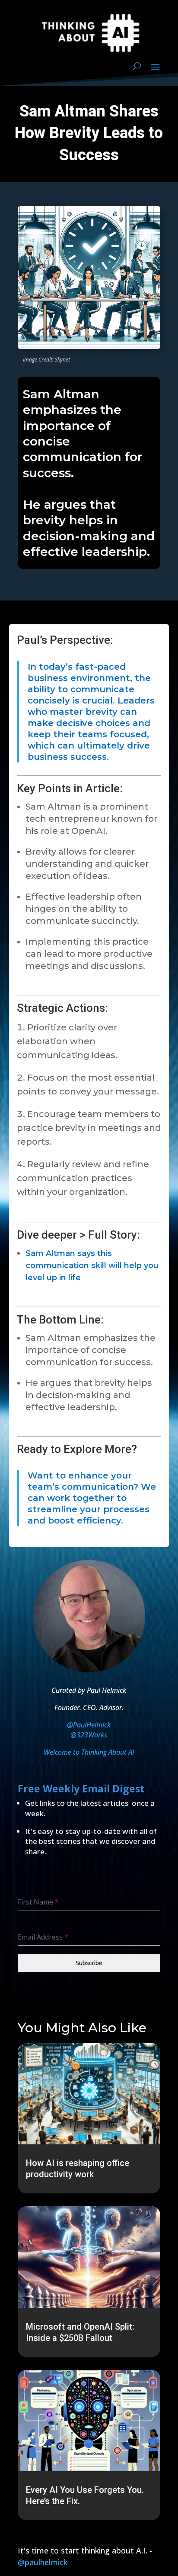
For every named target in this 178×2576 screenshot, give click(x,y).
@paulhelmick (43, 2562)
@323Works (89, 1735)
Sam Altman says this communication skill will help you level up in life (92, 1265)
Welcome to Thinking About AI (89, 1752)
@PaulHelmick (89, 1725)
